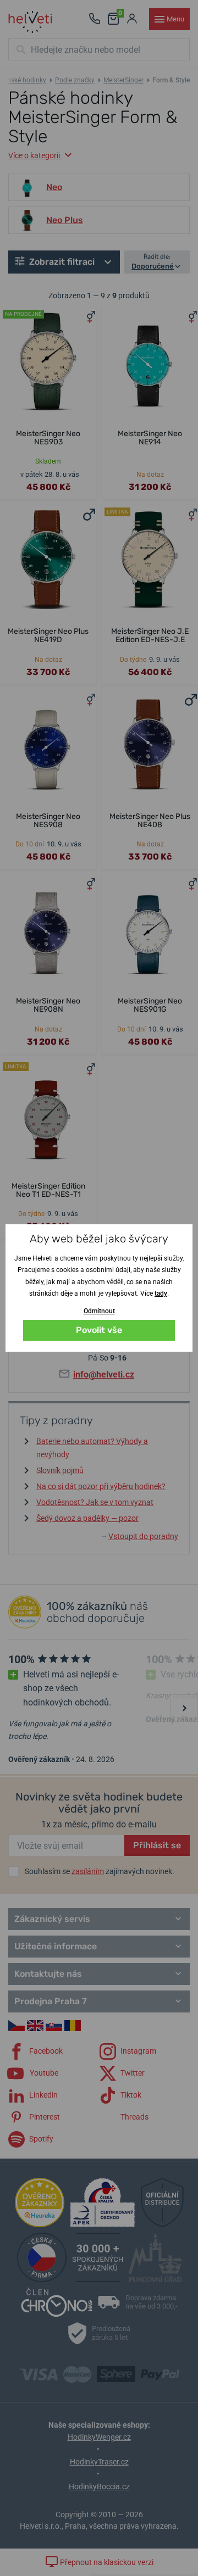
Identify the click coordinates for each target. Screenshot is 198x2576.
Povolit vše (99, 1330)
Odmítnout (99, 1311)
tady (161, 1293)
